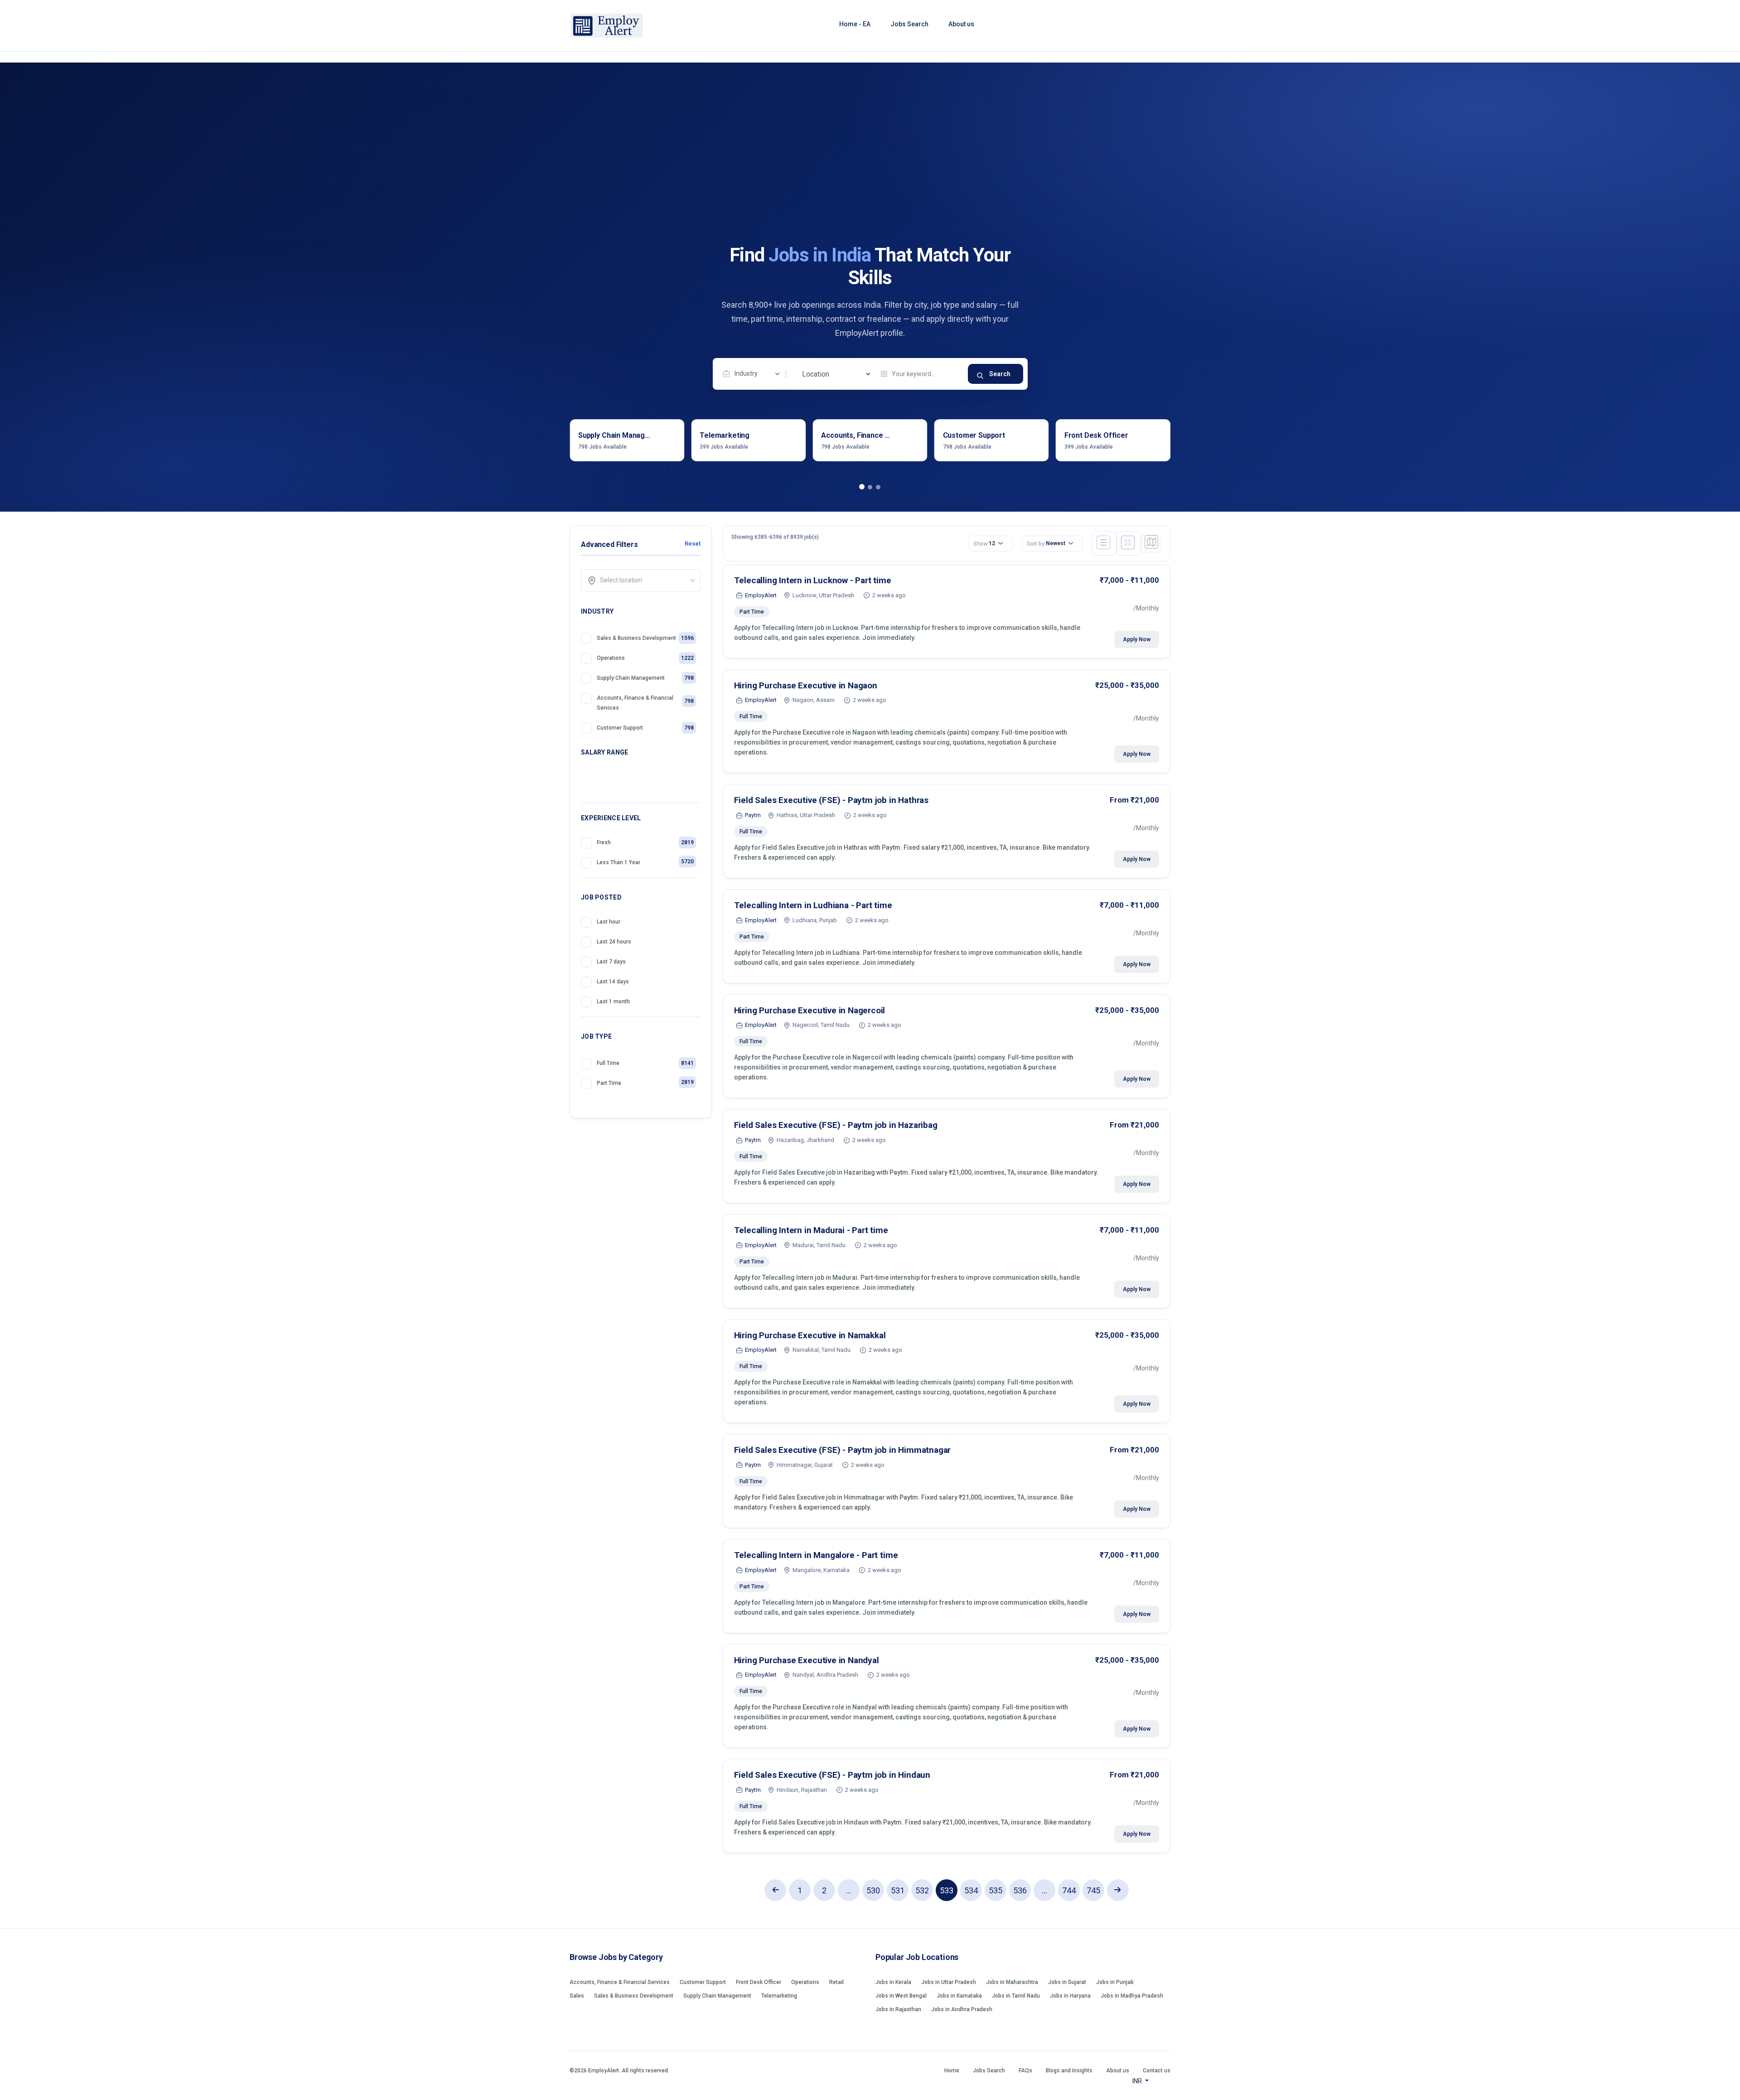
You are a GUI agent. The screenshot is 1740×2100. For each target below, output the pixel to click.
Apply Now (1137, 639)
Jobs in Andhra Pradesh (962, 2009)
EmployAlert (761, 595)
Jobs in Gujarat (1067, 1982)
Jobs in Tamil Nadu (1016, 1996)
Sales (577, 1996)
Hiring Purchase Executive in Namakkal (810, 1335)
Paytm (753, 815)
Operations (805, 1982)
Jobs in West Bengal (901, 1996)
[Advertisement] (870, 176)
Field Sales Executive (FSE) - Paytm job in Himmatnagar (843, 1450)
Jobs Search (909, 24)
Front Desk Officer (759, 1982)
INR (1138, 2081)
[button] (862, 487)
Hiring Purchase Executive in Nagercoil (810, 1010)
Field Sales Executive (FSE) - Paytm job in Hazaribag (836, 1125)
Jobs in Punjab (1115, 1982)
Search (1000, 374)
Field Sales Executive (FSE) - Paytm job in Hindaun (832, 1775)
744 (1069, 1890)
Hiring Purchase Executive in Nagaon (806, 685)
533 (947, 1890)
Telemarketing (779, 1996)
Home (952, 2071)
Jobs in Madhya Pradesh (1132, 1996)
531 (898, 1890)
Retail (836, 1982)
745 (1093, 1890)
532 (922, 1890)
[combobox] (754, 374)
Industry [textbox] (746, 373)
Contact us (1157, 2071)
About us (961, 24)
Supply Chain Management (717, 1996)
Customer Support (703, 1982)
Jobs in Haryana (1070, 1996)
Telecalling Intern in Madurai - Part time (811, 1230)
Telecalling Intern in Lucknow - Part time (813, 580)
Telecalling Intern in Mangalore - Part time (816, 1555)
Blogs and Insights (1069, 2071)
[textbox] (644, 580)
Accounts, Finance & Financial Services (620, 1982)
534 (971, 1890)
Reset (692, 544)
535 (996, 1890)
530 (873, 1890)
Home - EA (855, 24)
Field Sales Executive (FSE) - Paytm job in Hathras (831, 800)
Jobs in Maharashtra (1012, 1982)
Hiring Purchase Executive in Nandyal (807, 1660)
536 (1020, 1890)
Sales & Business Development (634, 1996)
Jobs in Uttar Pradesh (949, 1982)
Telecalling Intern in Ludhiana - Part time (813, 905)
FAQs (1025, 2071)
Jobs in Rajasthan (898, 2009)
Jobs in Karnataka (959, 1996)
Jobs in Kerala (893, 1982)
